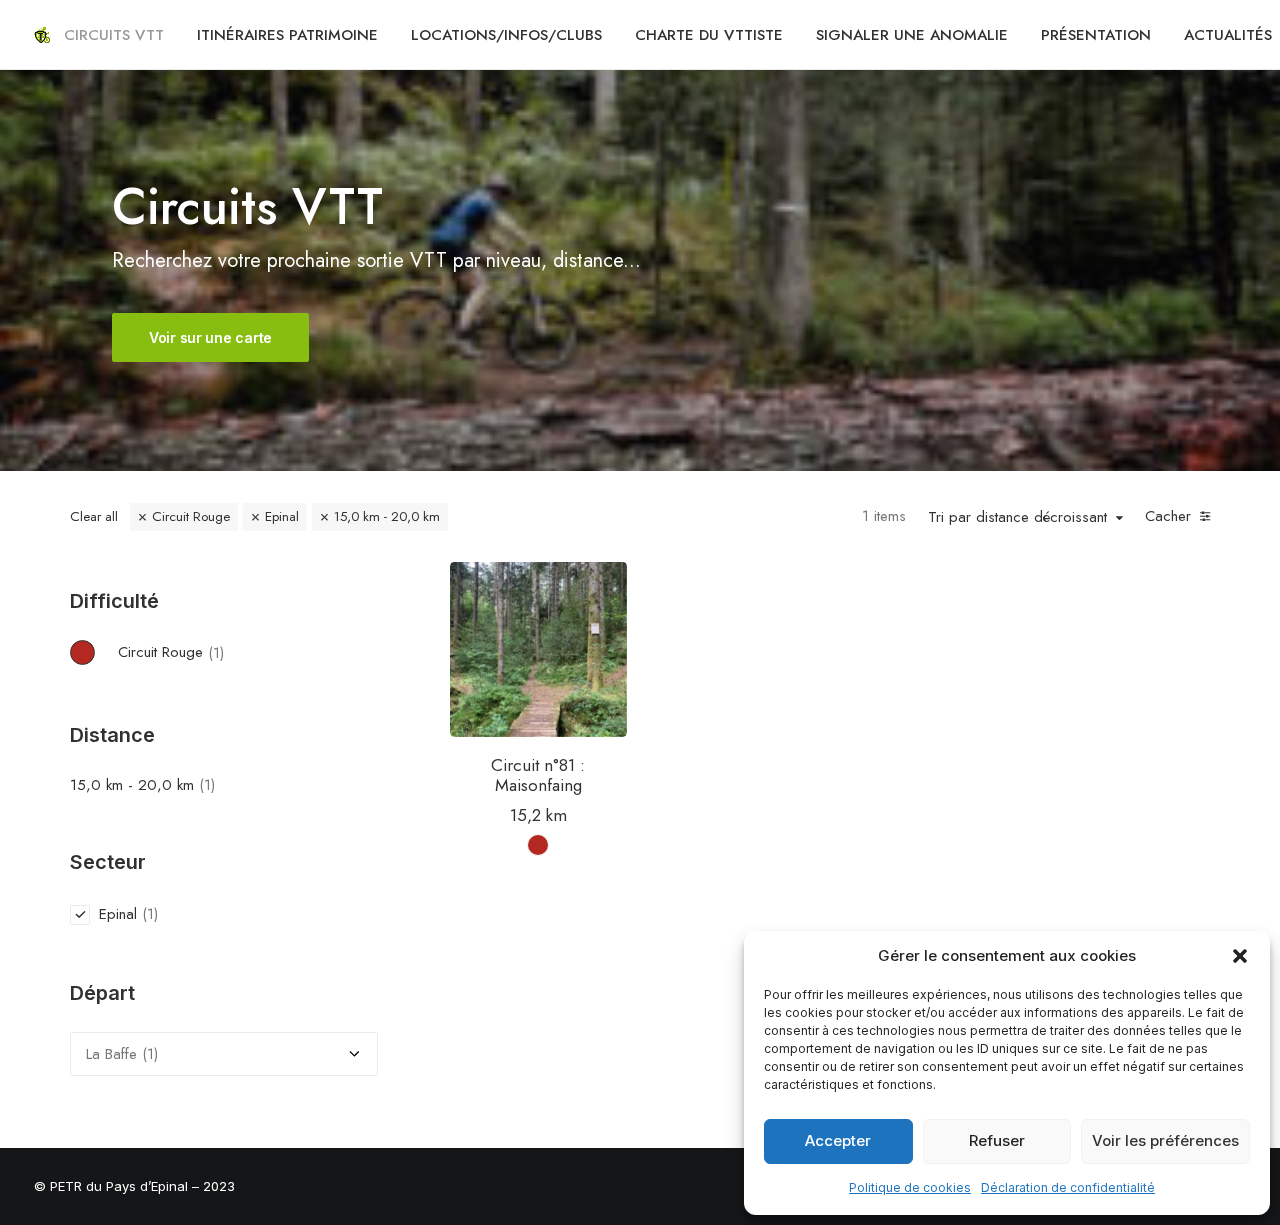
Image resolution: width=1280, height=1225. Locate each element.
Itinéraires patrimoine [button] (287, 35)
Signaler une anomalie (912, 35)
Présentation (1096, 35)
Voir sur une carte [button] (210, 337)
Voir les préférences (1165, 1140)
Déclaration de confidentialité (1068, 1187)
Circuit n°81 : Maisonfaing (538, 775)
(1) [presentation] (216, 652)
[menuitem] (114, 35)
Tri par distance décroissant (1017, 518)
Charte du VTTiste (709, 35)
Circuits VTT (114, 35)
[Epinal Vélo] (42, 35)
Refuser (997, 1140)
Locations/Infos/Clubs (506, 35)
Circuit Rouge (191, 516)
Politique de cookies (910, 1187)
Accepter (838, 1140)
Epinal (282, 516)
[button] (1240, 956)
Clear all (94, 516)
